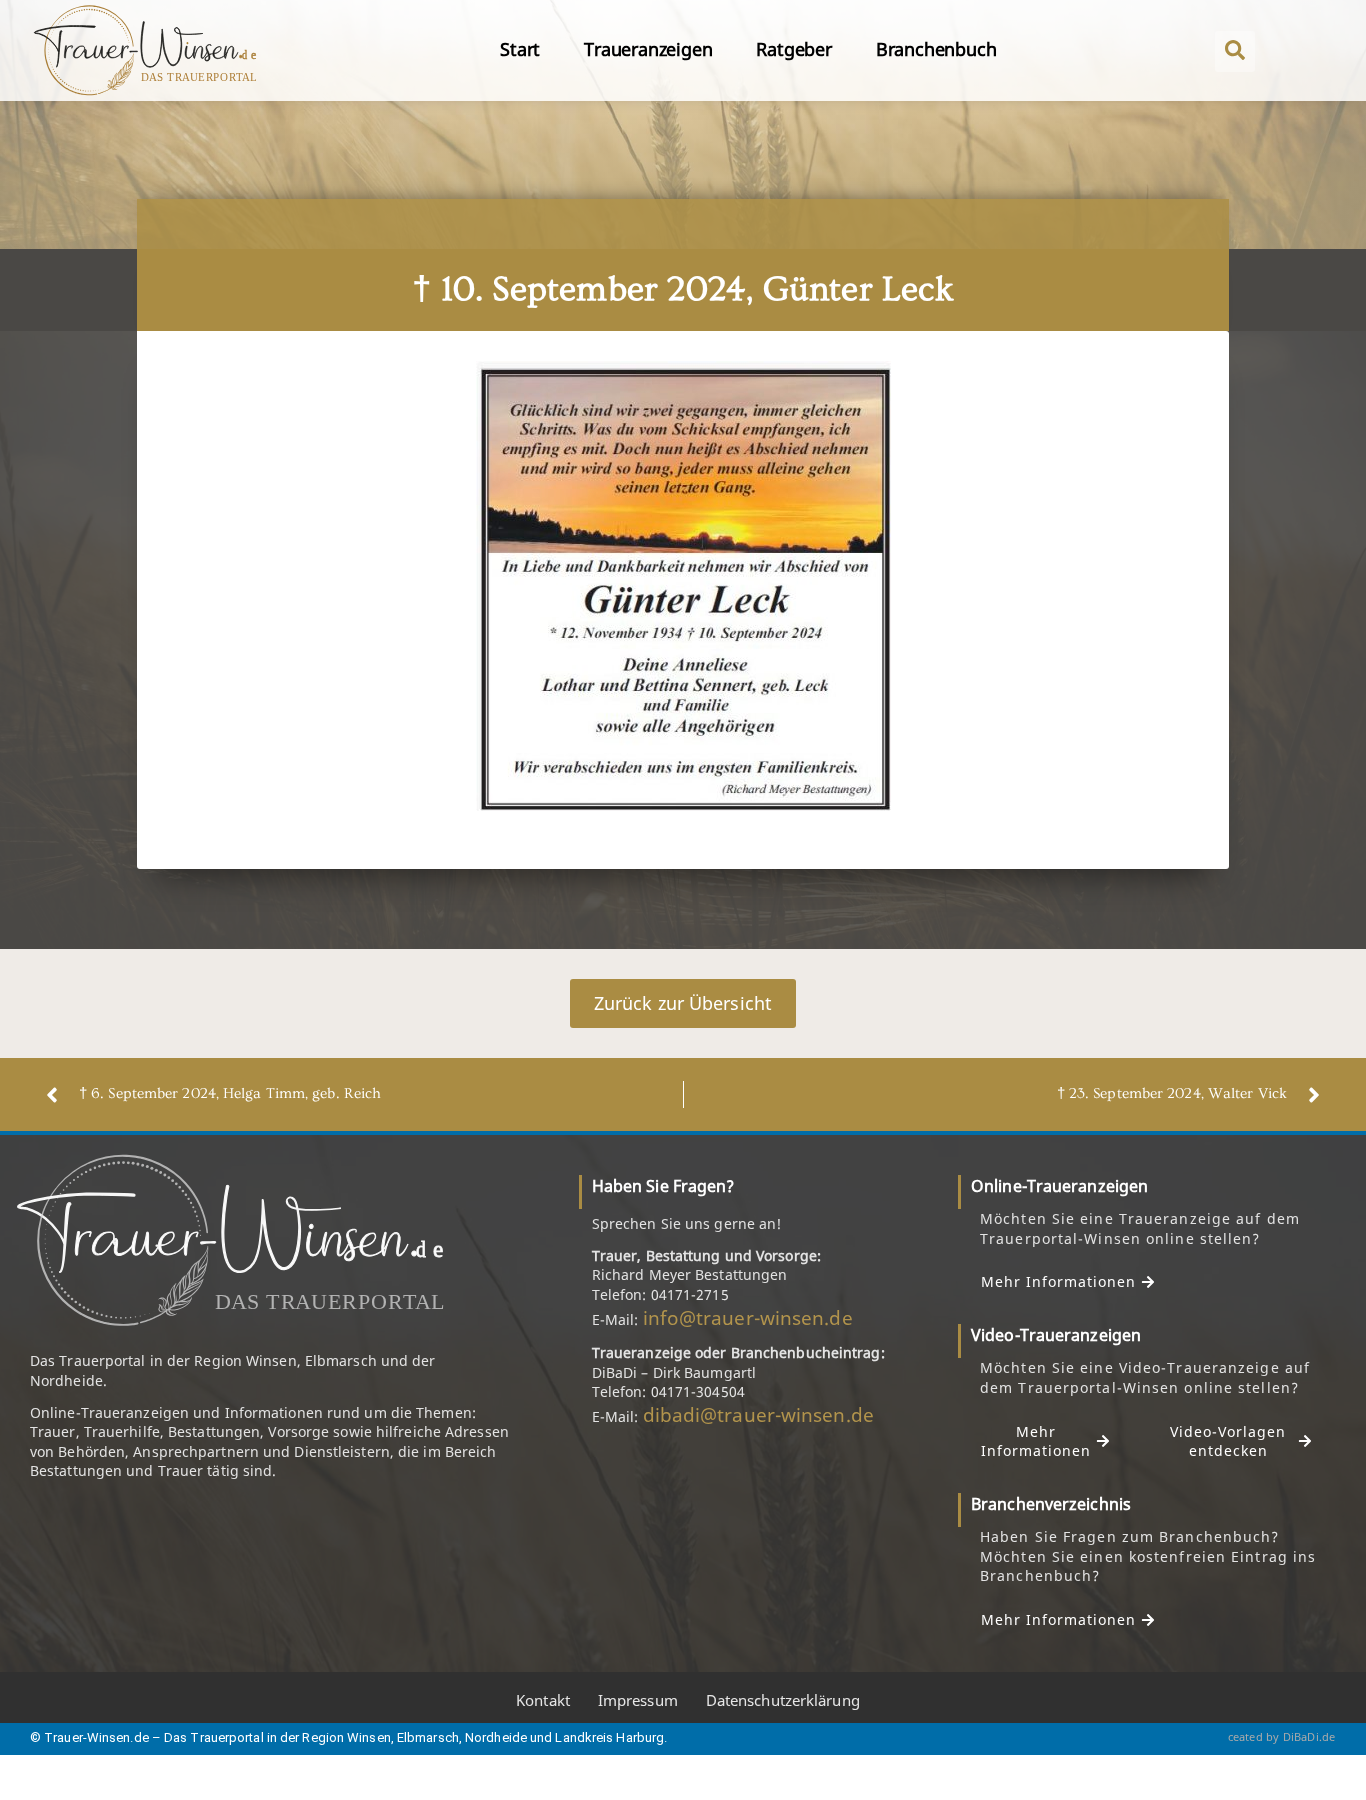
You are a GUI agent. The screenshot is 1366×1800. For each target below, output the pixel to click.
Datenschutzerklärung (783, 1700)
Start (520, 49)
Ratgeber (793, 49)
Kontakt (543, 1700)
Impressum (638, 1700)
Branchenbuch (936, 49)
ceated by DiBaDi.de (1282, 1736)
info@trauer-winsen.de (748, 1318)
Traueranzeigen (648, 49)
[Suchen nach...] (1235, 51)
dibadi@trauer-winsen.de (758, 1415)
